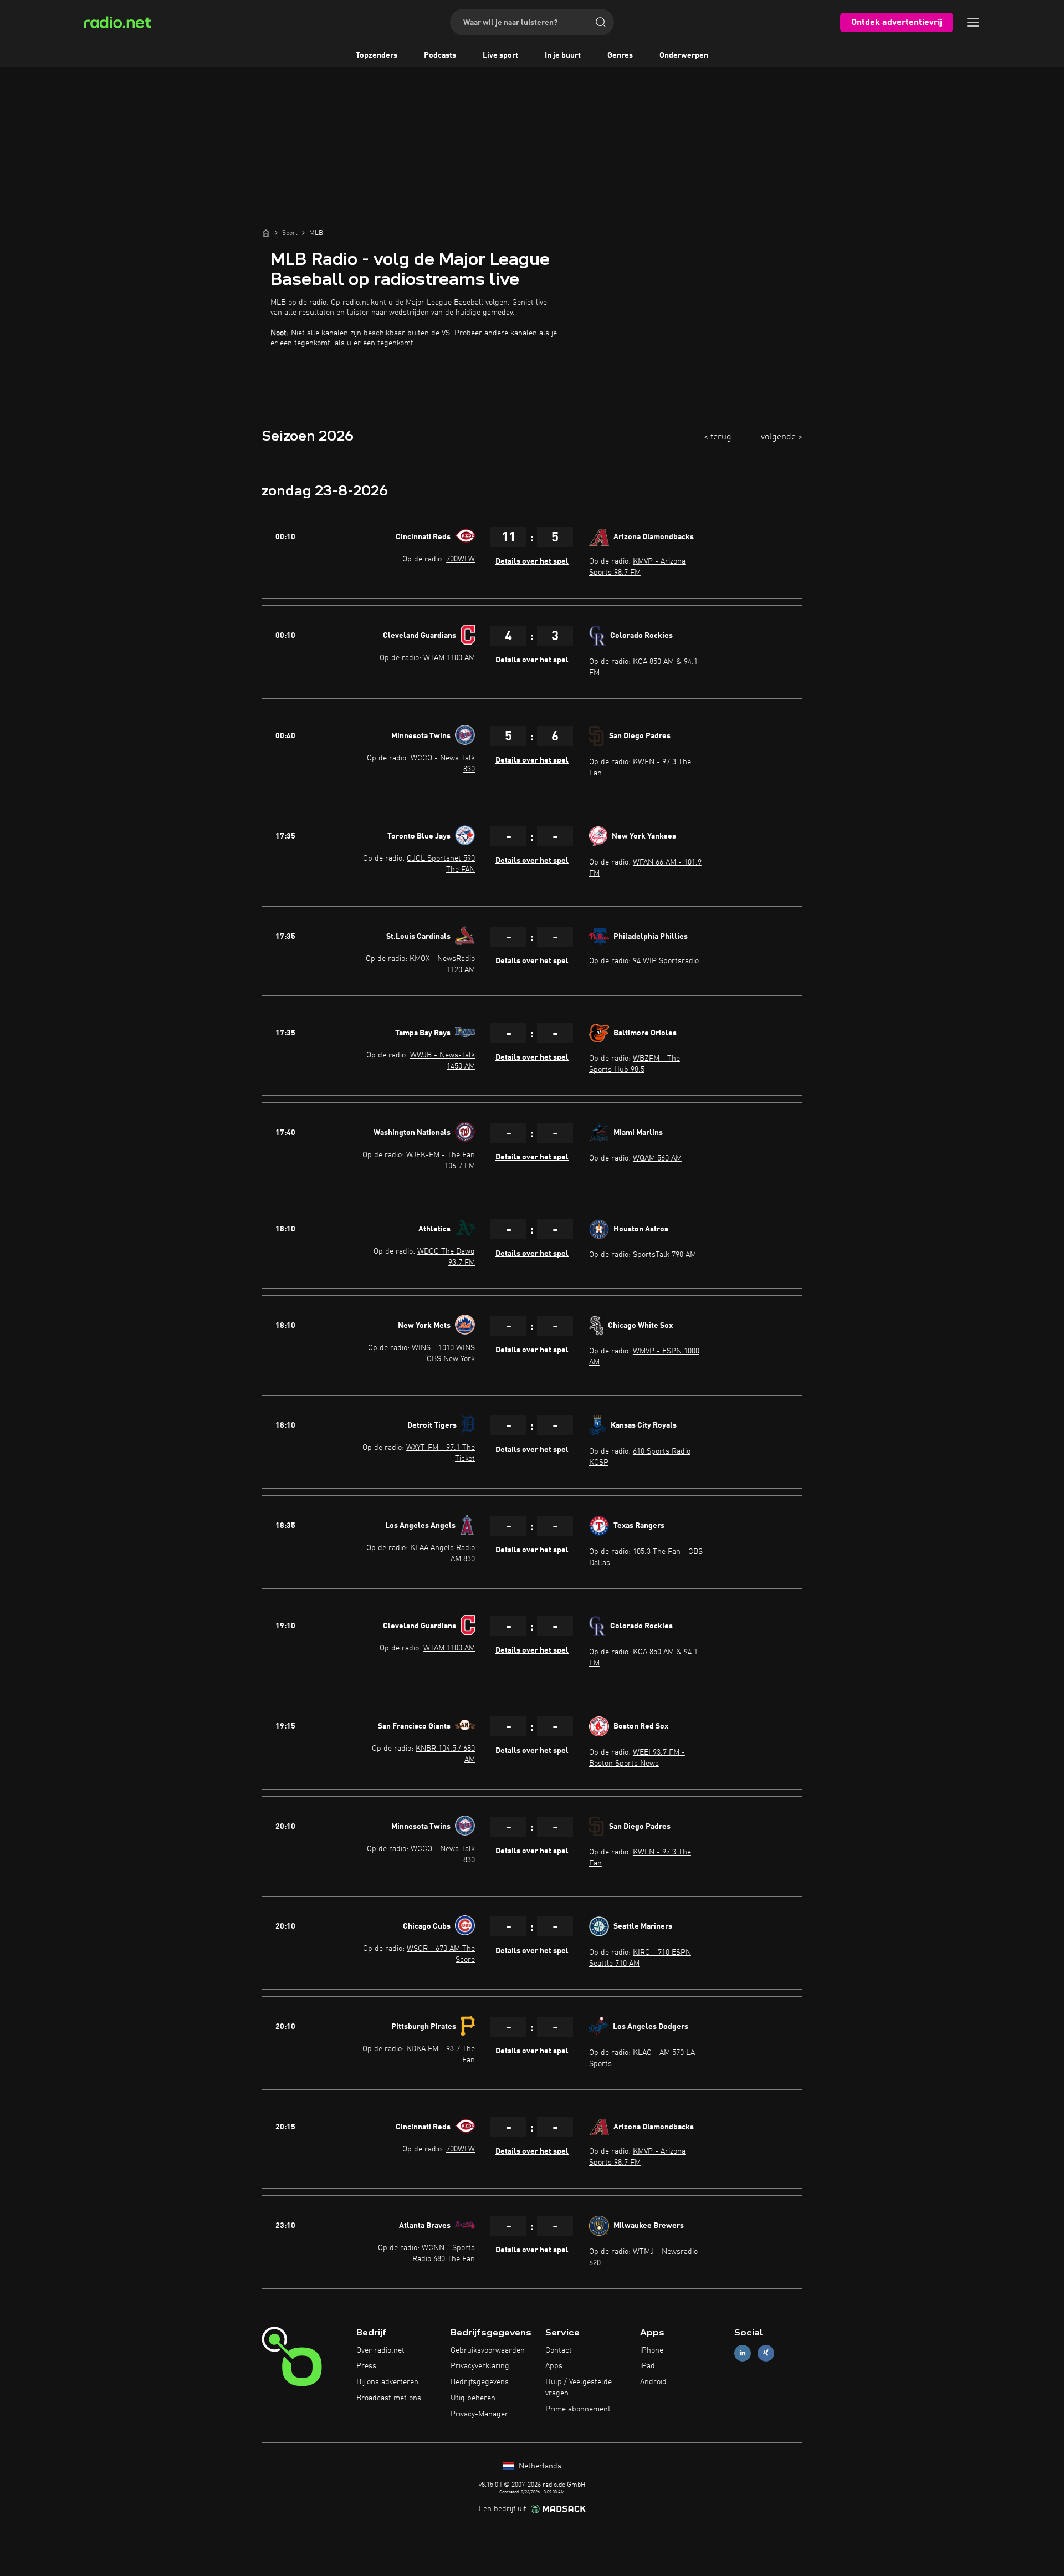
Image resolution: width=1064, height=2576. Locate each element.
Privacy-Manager (479, 2414)
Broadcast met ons (389, 2398)
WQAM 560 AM (657, 1158)
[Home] (266, 233)
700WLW (461, 559)
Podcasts (440, 55)
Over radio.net (380, 2350)
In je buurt (563, 55)
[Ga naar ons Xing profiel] (766, 2353)
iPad (648, 2366)
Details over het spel (532, 561)
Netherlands (539, 2466)
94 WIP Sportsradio (666, 961)
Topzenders (377, 55)
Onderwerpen (684, 55)
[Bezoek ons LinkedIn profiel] (743, 2353)
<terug (718, 437)
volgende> (782, 437)
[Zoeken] (601, 22)
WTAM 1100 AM (449, 658)
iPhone (652, 2350)
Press (366, 2366)
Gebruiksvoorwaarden (488, 2350)
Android (653, 2382)
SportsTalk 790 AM (664, 1255)
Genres (620, 55)
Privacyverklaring (480, 2366)
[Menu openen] (973, 22)
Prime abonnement (578, 2409)
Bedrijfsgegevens (480, 2382)
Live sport (500, 55)
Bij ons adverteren (387, 2382)
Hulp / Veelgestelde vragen (579, 2388)
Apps (554, 2366)
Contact (559, 2350)
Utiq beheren (473, 2398)
